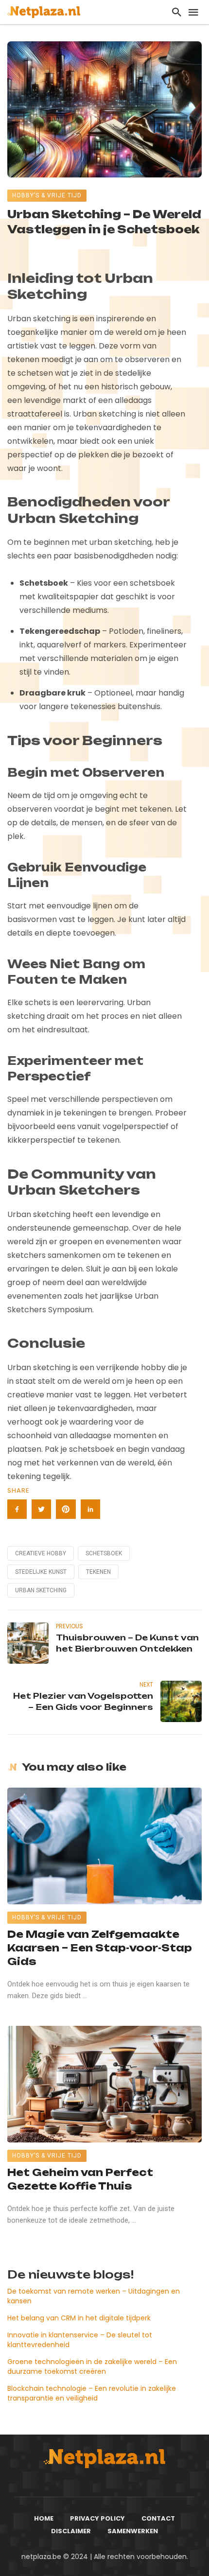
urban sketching (41, 1590)
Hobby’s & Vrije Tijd (47, 195)
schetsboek (104, 1553)
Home (44, 2518)
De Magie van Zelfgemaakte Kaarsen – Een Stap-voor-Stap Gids (100, 1948)
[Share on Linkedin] (90, 1509)
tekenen (98, 1572)
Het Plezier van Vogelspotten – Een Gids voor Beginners (83, 1701)
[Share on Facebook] (17, 1509)
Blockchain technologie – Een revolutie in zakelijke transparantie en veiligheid (92, 2393)
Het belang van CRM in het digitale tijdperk (79, 2318)
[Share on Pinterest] (66, 1509)
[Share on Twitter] (41, 1509)
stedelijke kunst (41, 1572)
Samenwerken (133, 2531)
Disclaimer (71, 2531)
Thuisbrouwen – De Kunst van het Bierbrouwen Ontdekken (127, 1643)
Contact (158, 2518)
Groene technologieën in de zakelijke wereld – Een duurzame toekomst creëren (92, 2367)
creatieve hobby (41, 1553)
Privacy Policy (97, 2518)
